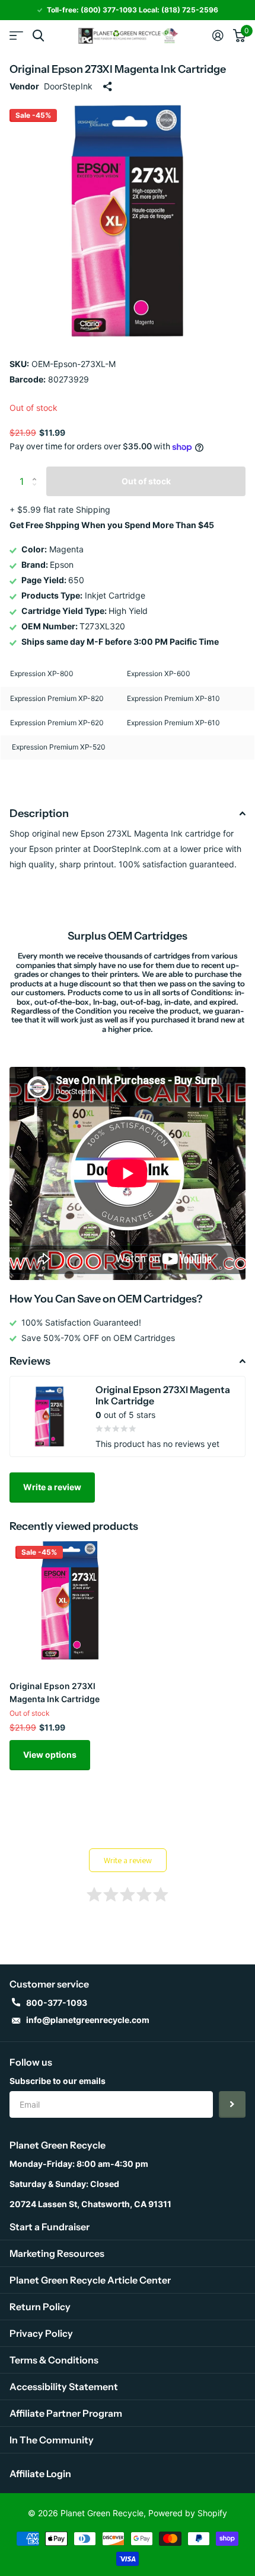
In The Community (52, 2440)
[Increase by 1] (37, 471)
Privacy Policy (41, 2333)
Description (39, 813)
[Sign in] (218, 36)
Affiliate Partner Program (66, 2413)
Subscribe (232, 2104)
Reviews (30, 1361)
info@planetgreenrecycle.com (88, 2020)
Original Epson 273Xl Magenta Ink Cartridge (55, 1692)
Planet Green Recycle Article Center (90, 2280)
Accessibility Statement (64, 2387)
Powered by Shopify (188, 2513)
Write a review (52, 1487)
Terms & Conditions (54, 2360)
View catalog (16, 36)
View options (50, 1755)
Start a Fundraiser (50, 2227)
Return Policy (40, 2307)
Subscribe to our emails (58, 2081)
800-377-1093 (57, 2003)
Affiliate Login (40, 2474)
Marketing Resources (57, 2253)
